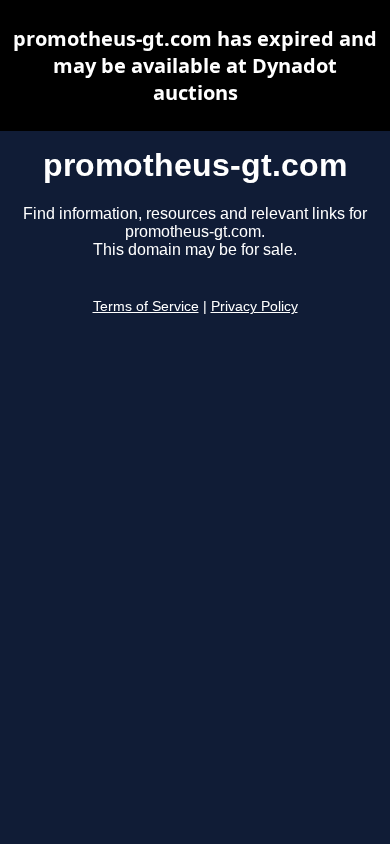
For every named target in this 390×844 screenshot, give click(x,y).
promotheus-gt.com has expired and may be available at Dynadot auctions (195, 65)
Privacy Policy (254, 306)
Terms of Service (146, 306)
